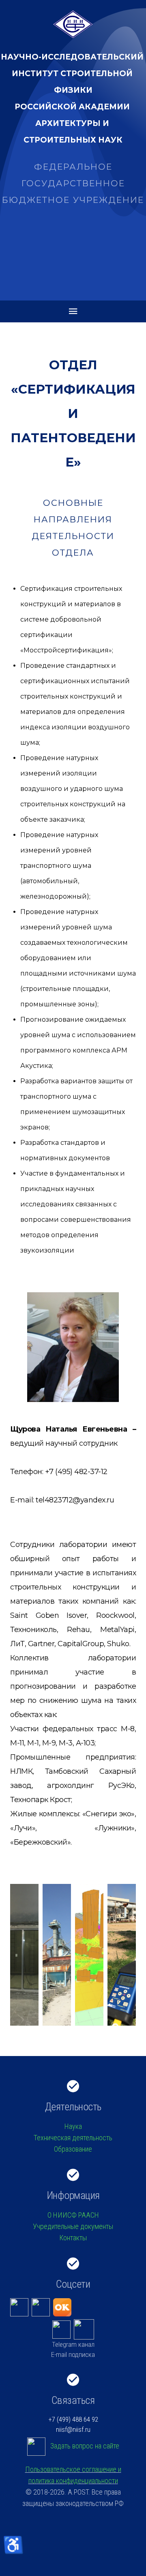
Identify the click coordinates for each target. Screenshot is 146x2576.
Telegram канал (73, 2344)
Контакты (73, 2238)
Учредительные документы (73, 2226)
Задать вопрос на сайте (85, 2446)
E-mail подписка (73, 2354)
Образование (73, 2149)
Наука (73, 2126)
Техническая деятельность (73, 2138)
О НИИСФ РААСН (73, 2215)
